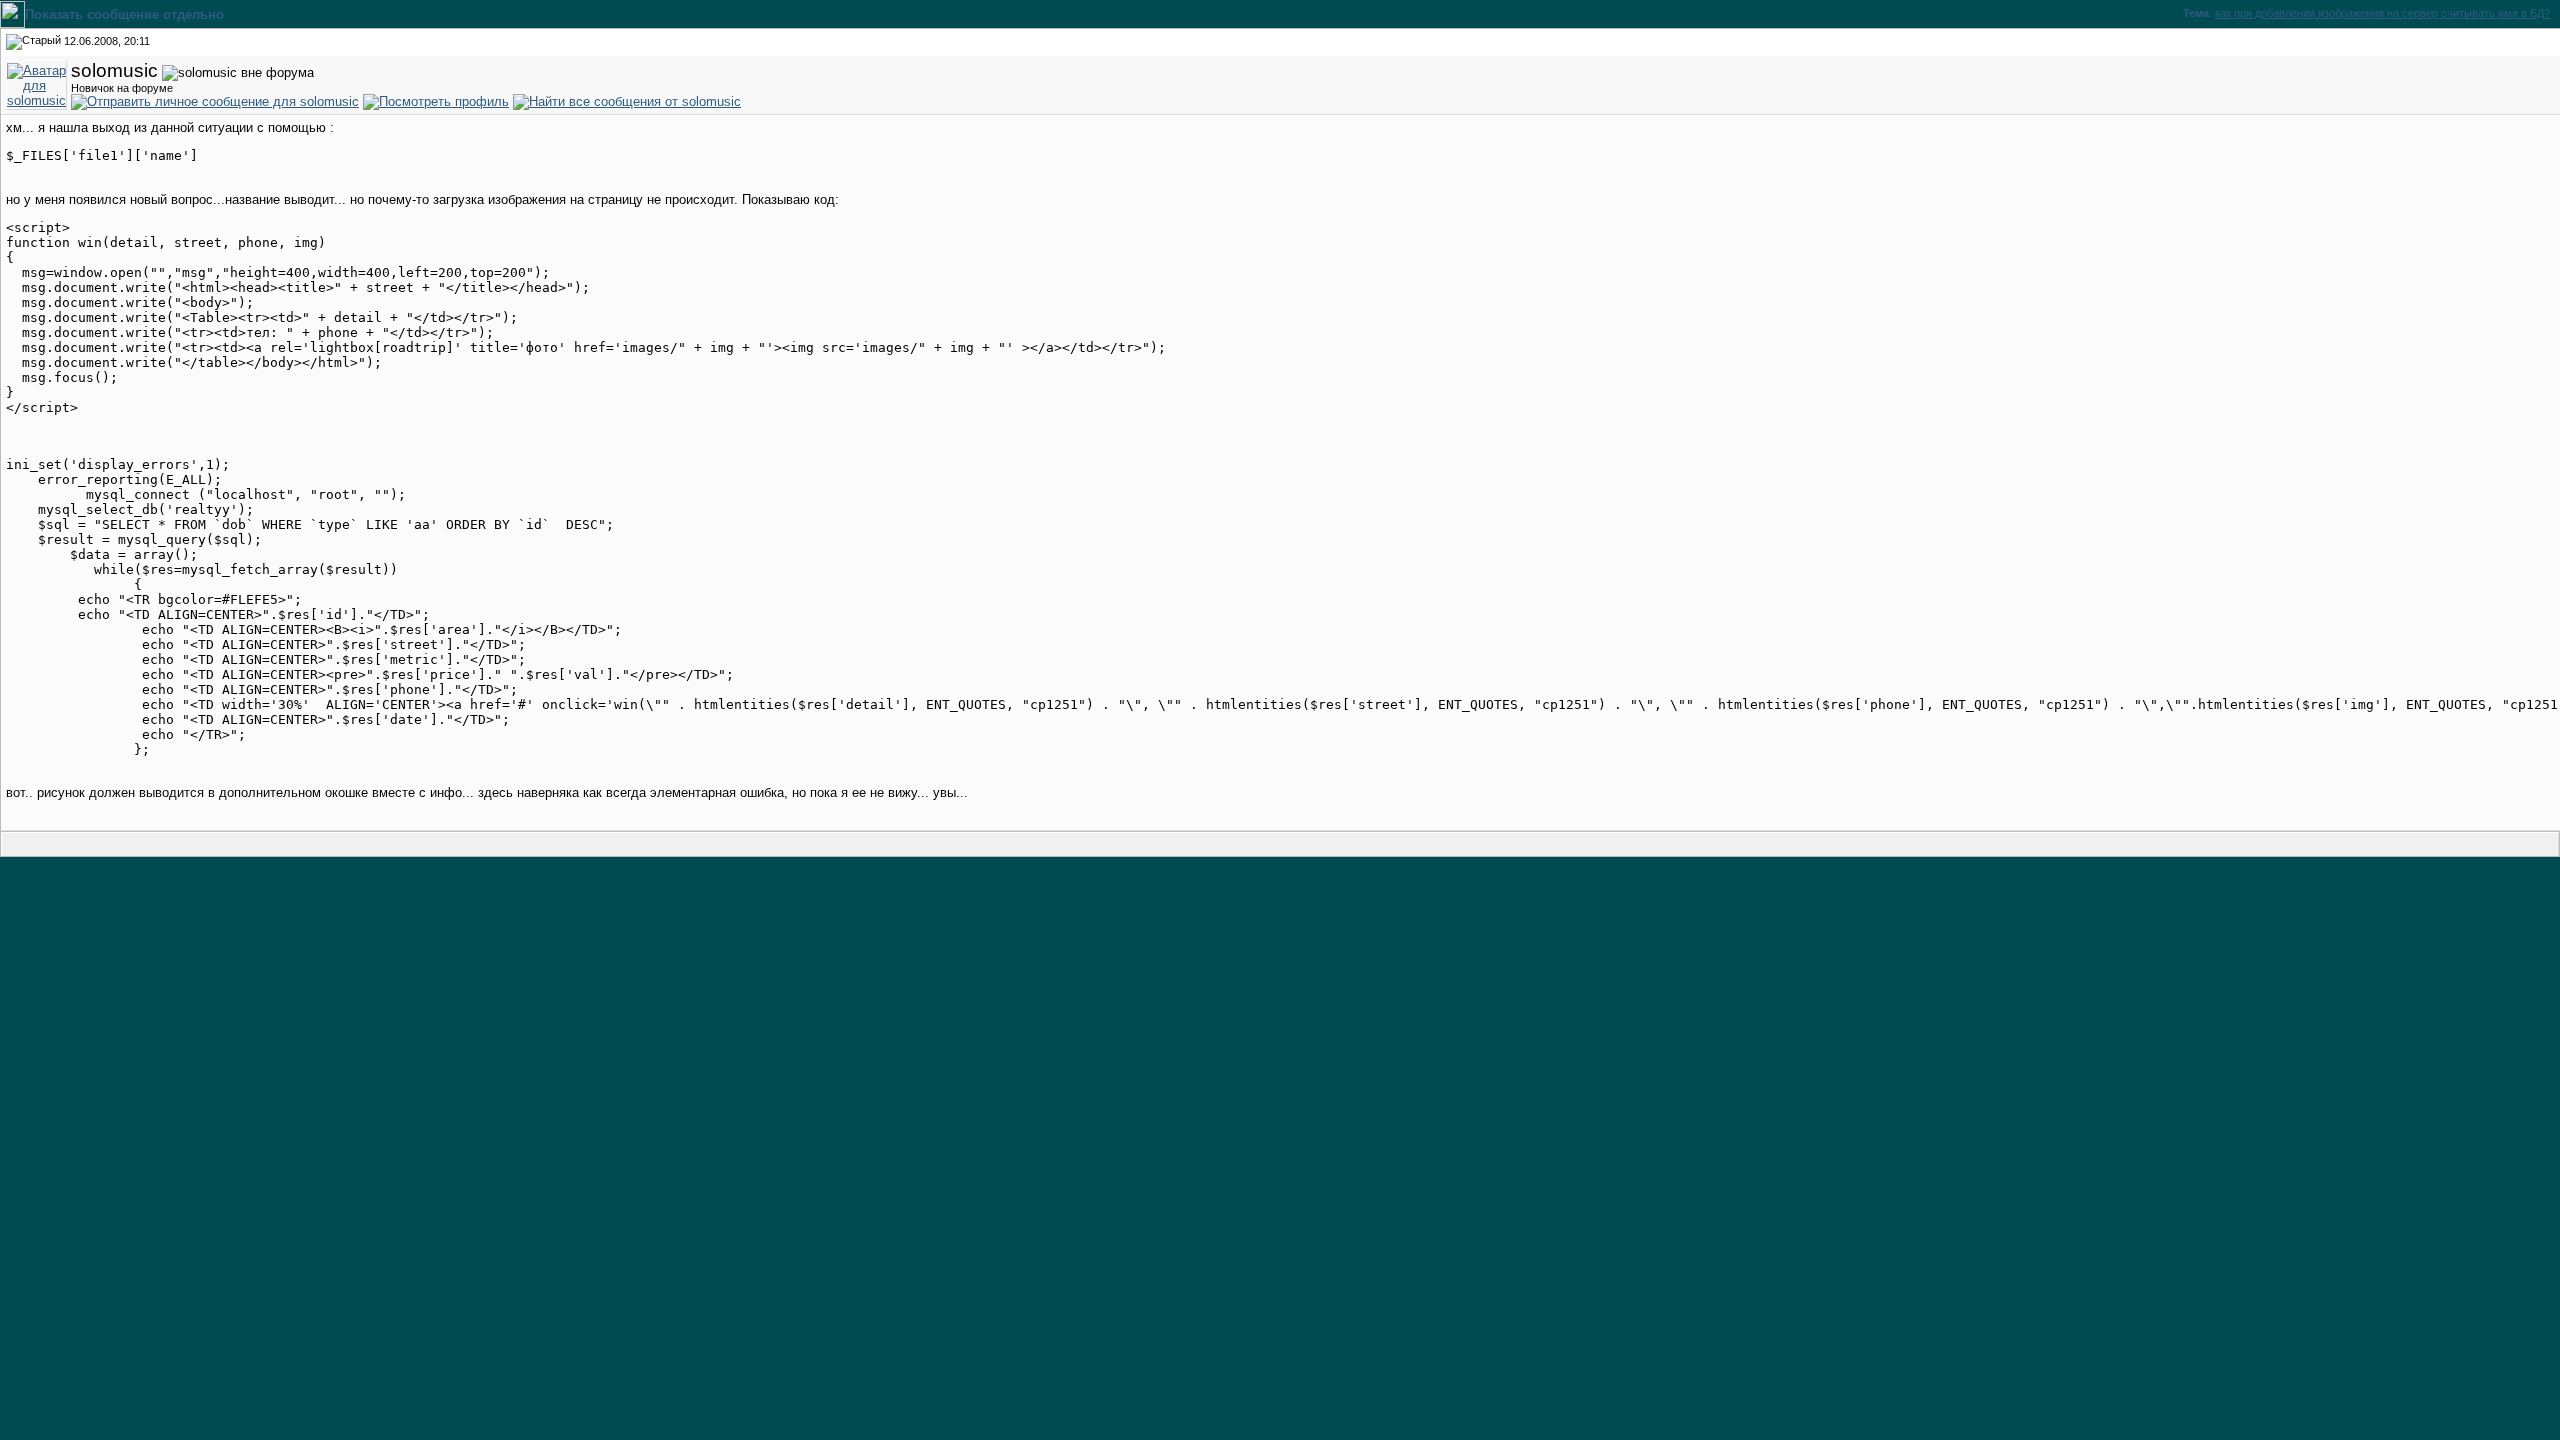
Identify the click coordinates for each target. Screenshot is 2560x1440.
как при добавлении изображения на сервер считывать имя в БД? (2382, 13)
